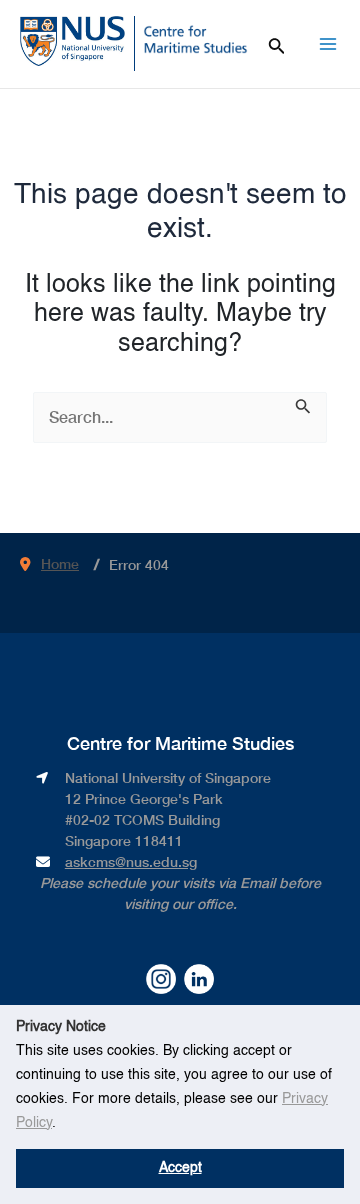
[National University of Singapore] (72, 40)
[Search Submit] (303, 404)
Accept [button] (180, 1168)
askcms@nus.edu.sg (131, 861)
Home (60, 563)
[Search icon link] (277, 43)
